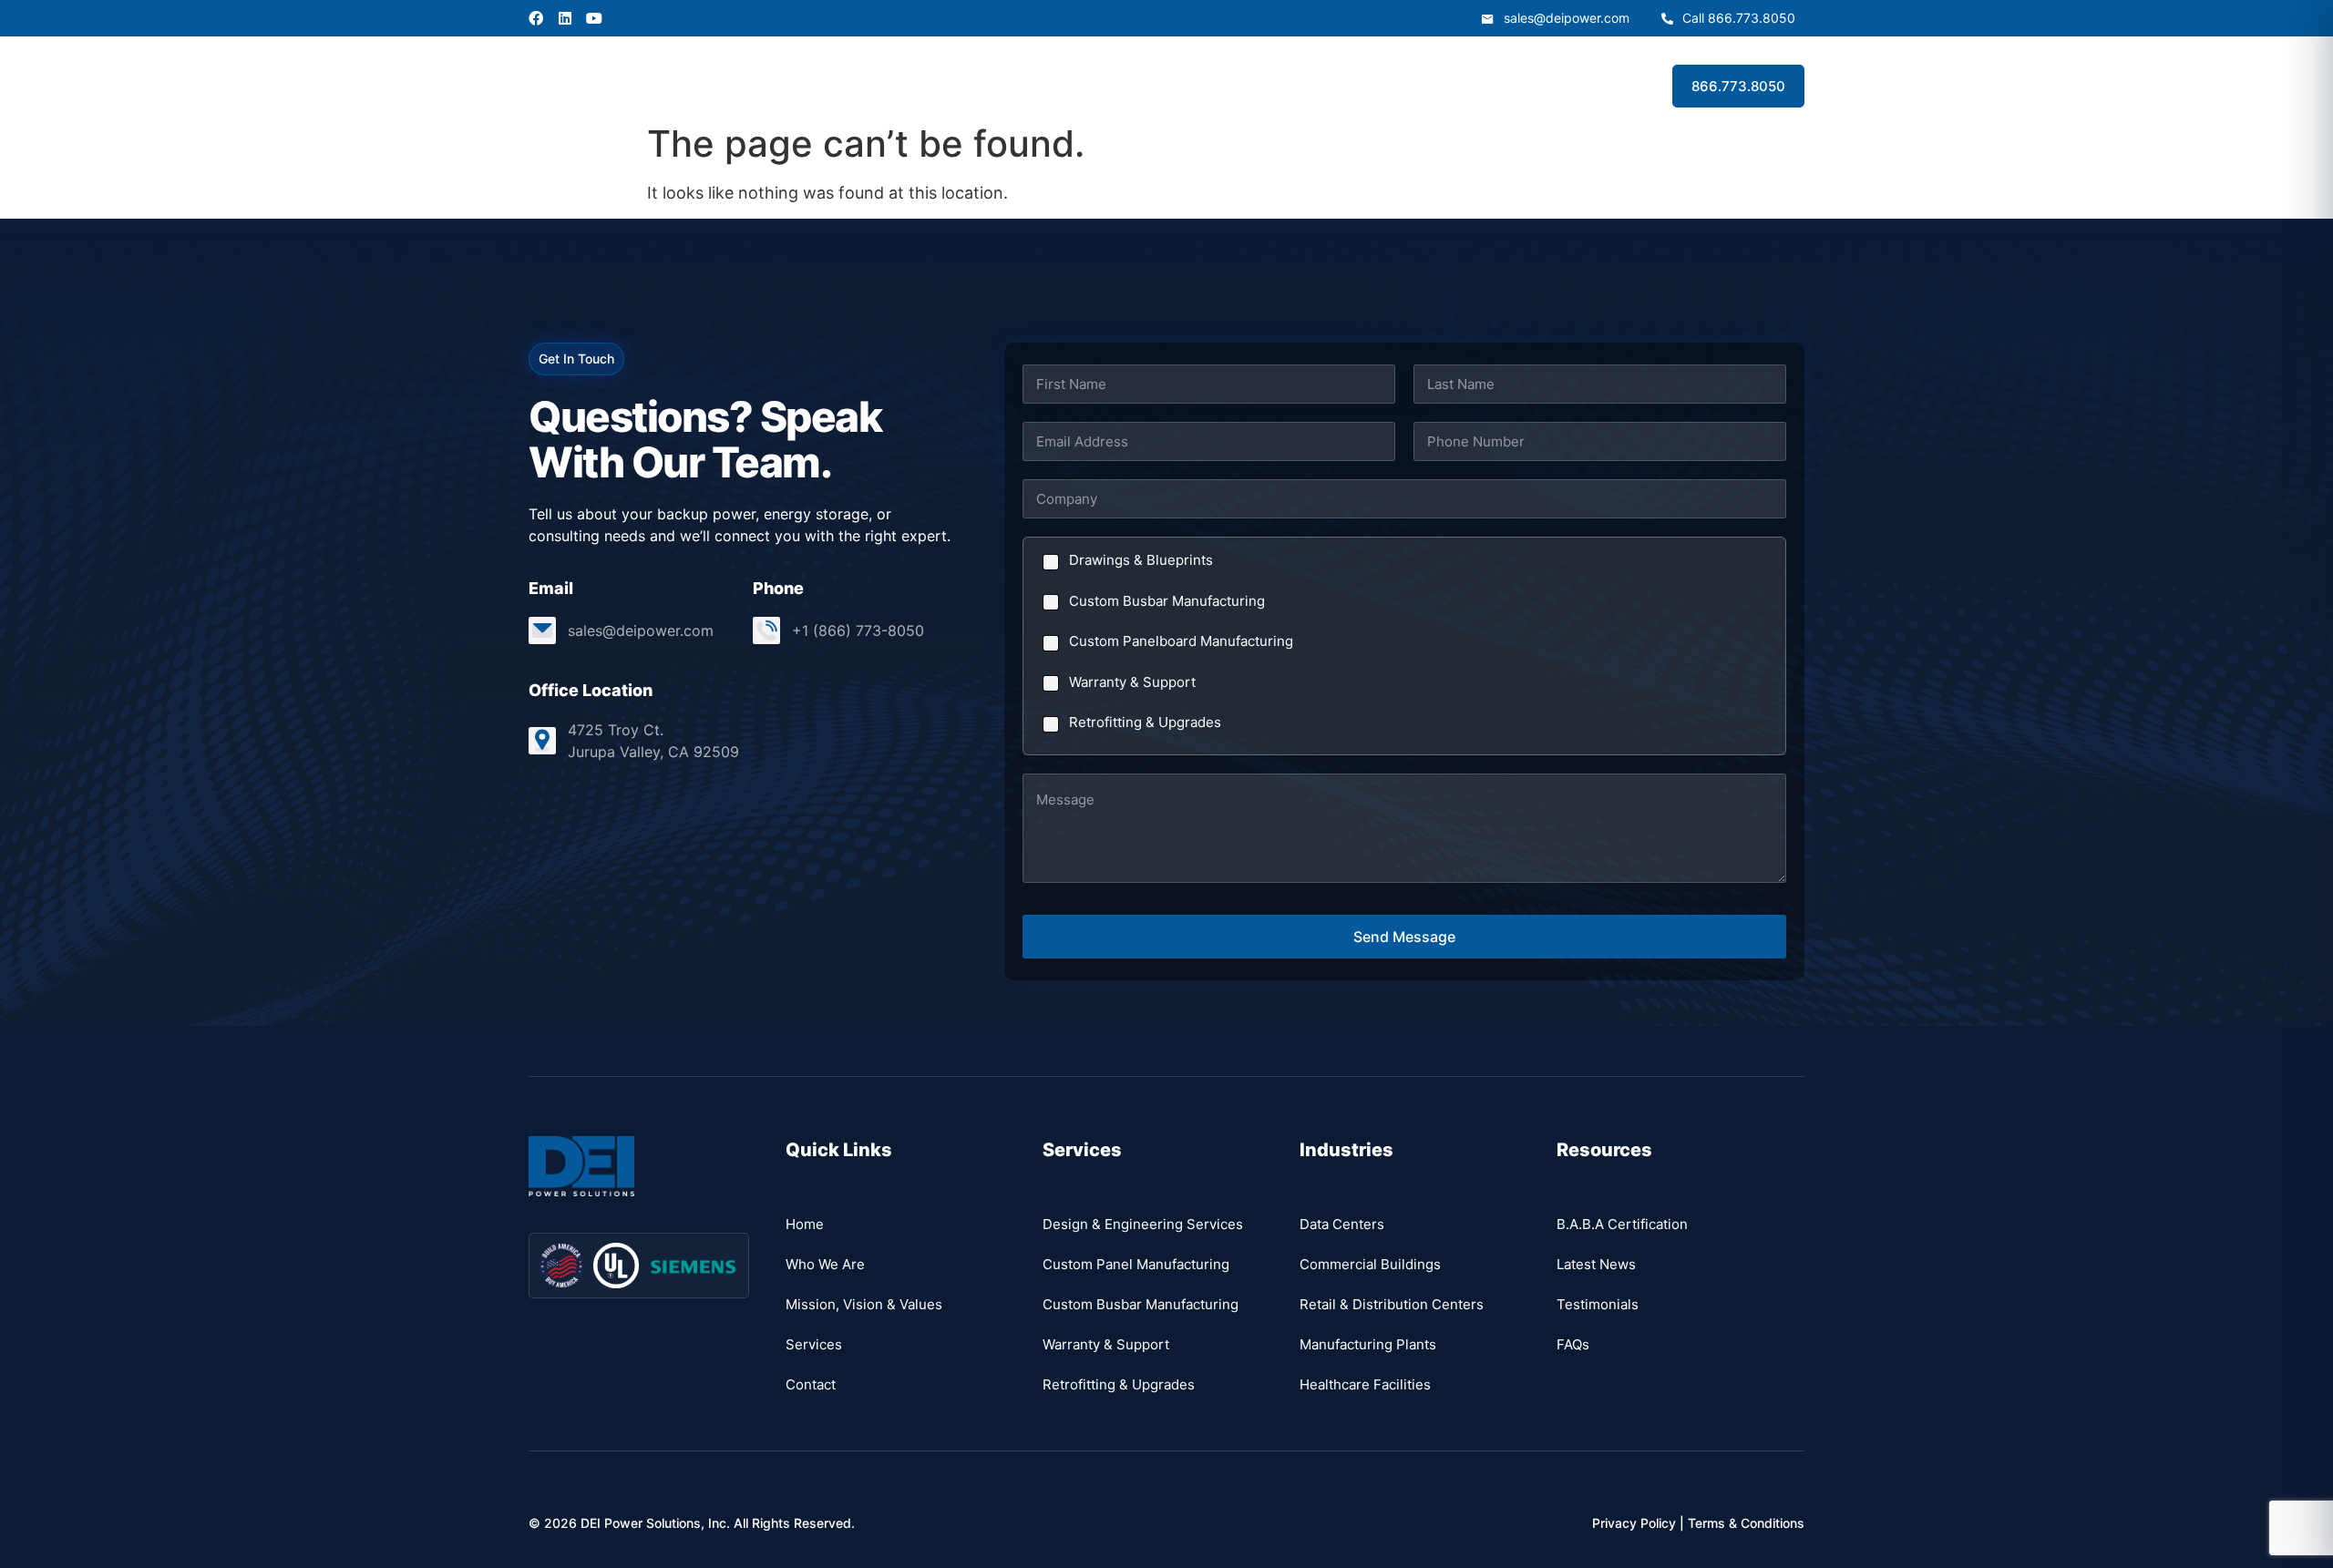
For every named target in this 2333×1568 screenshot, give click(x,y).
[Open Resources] (1266, 85)
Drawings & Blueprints (1141, 560)
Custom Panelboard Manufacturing (1181, 641)
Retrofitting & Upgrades (1145, 722)
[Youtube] (594, 18)
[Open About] (956, 85)
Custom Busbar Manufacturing (1167, 601)
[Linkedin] (565, 18)
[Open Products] (1155, 85)
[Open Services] (1054, 85)
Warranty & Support (1132, 682)
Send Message (1404, 937)
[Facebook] (536, 18)
